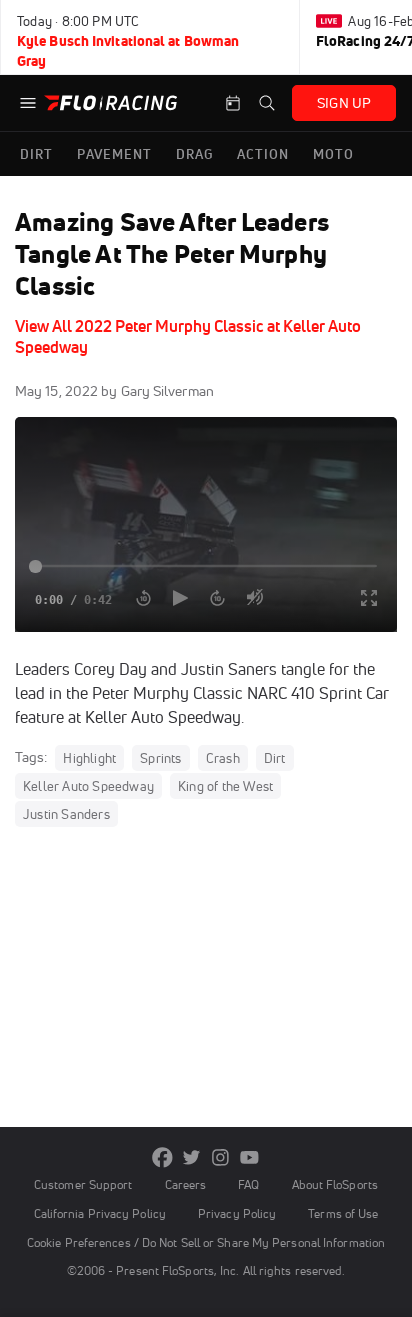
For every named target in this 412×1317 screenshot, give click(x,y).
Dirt (275, 758)
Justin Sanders (66, 814)
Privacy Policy (237, 1213)
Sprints (160, 758)
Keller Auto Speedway (88, 786)
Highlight (89, 758)
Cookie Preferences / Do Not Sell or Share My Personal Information (206, 1242)
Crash (223, 758)
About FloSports (335, 1184)
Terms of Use (343, 1213)
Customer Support (83, 1184)
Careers (186, 1184)
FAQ (248, 1184)
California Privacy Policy (100, 1213)
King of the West (225, 786)
